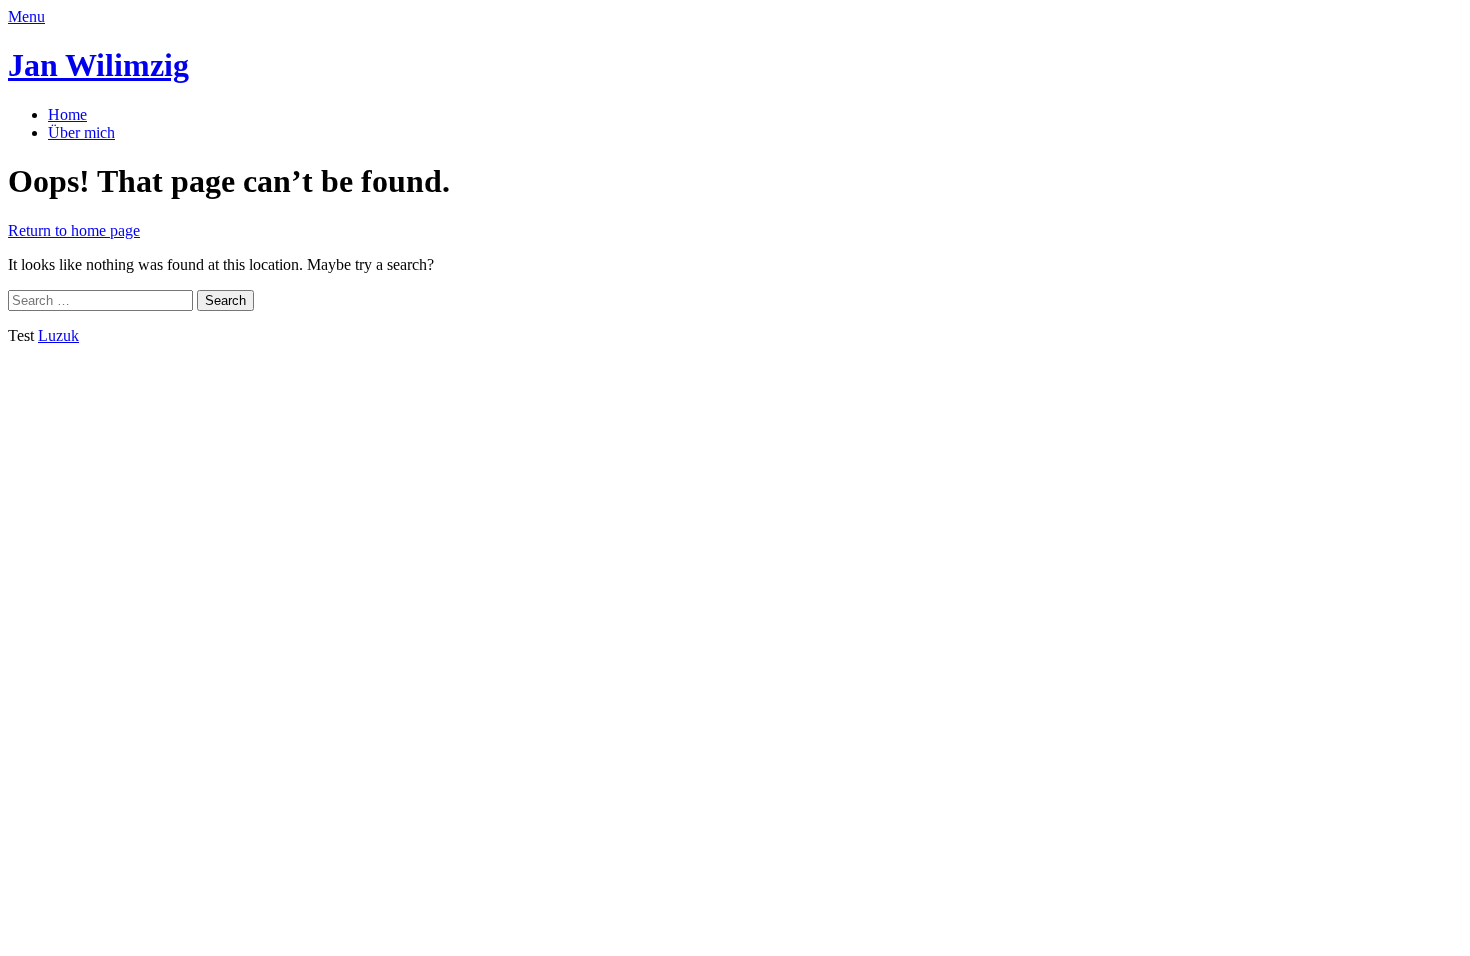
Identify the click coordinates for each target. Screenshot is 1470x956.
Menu (26, 16)
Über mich (81, 132)
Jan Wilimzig (98, 65)
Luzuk (58, 335)
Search (225, 300)
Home (67, 114)
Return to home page (74, 230)
